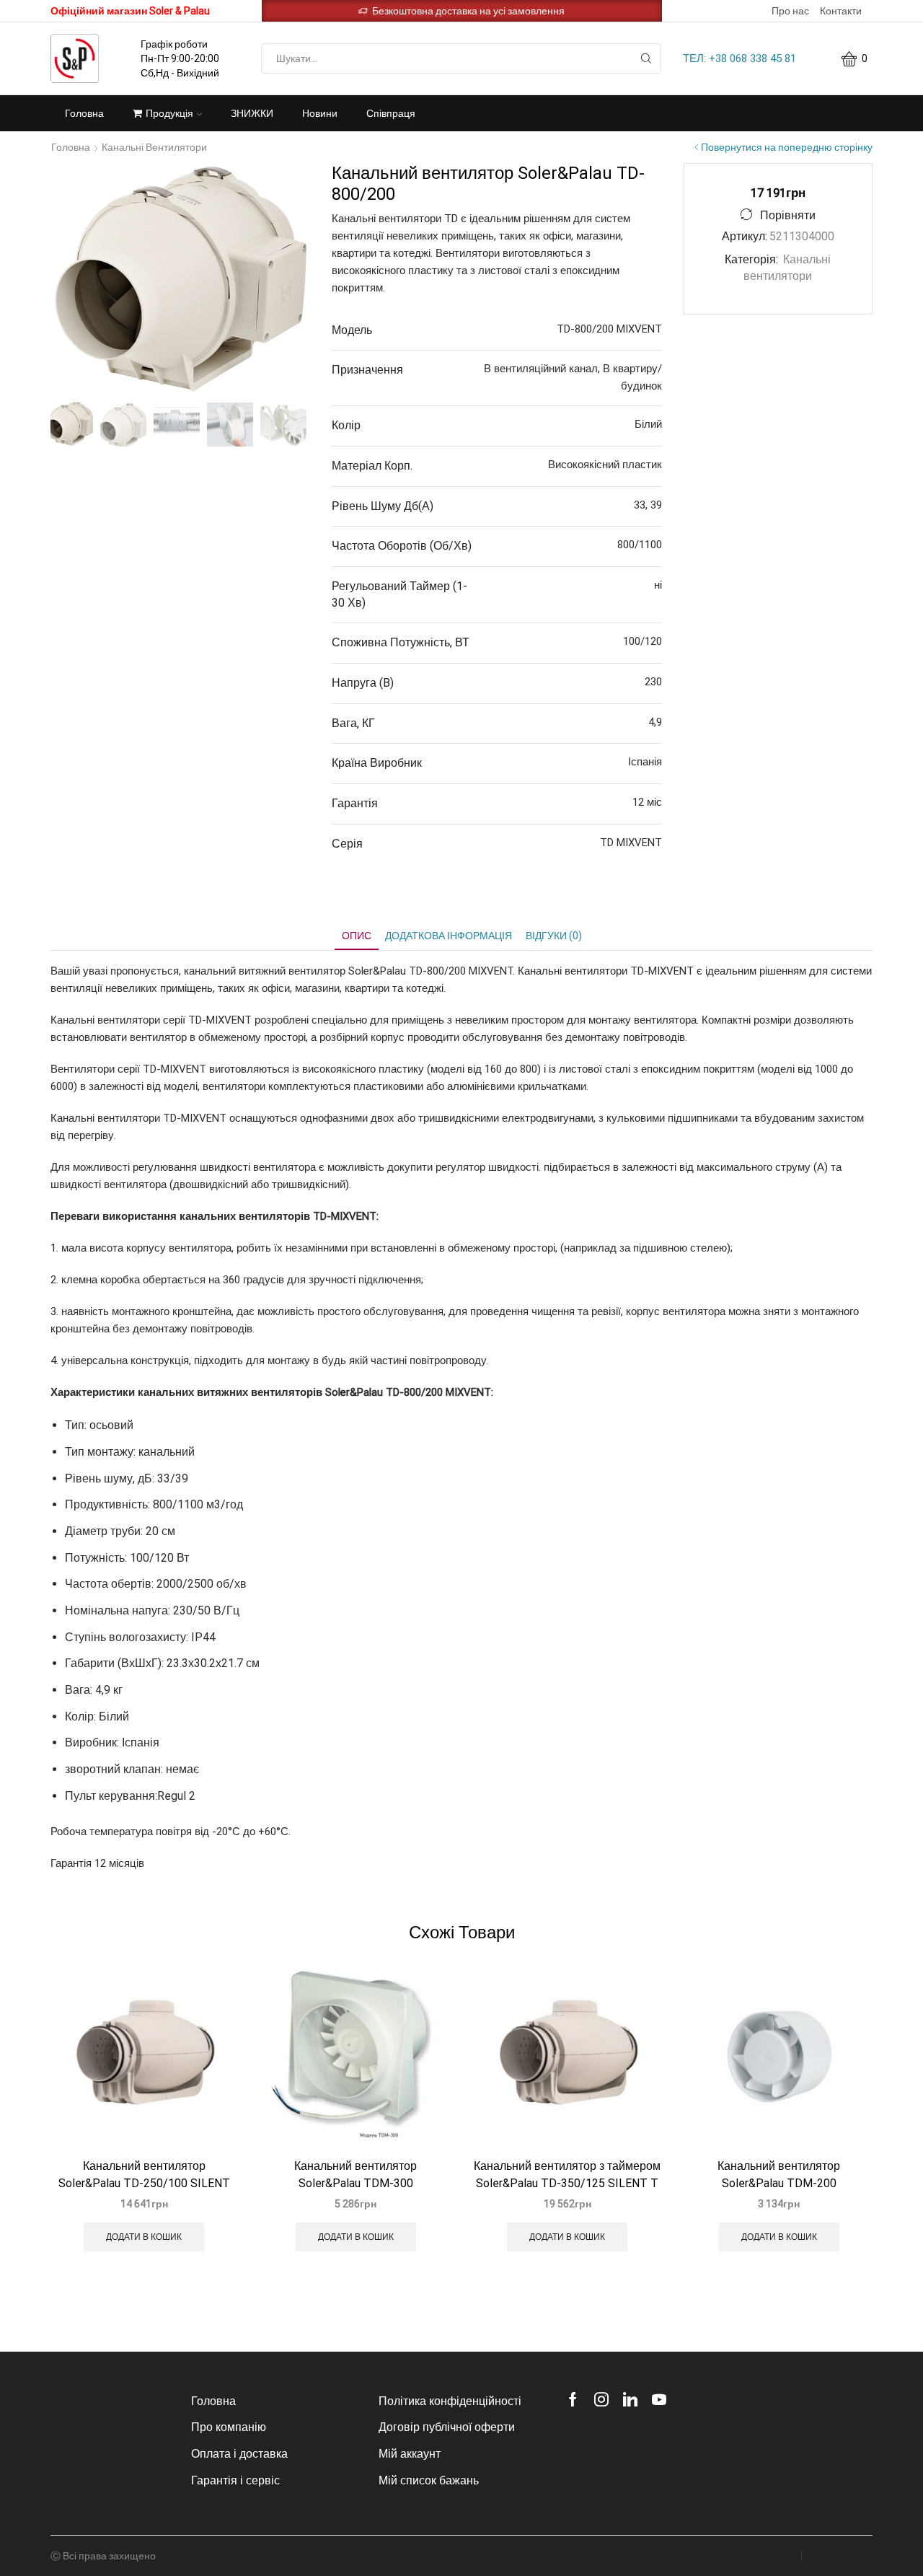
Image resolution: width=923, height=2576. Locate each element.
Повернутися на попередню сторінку (787, 147)
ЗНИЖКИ (252, 113)
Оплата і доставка (239, 2454)
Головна (84, 113)
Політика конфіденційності (450, 2401)
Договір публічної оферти (447, 2427)
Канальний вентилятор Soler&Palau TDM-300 (355, 2175)
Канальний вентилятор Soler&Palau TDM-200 (779, 2175)
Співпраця (391, 113)
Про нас (790, 11)
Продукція (169, 113)
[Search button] (646, 58)
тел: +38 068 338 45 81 (739, 58)
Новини (320, 113)
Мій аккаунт (410, 2454)
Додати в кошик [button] (144, 2237)
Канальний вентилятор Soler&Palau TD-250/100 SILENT (144, 2175)
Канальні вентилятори (154, 147)
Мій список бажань (429, 2480)
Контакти (841, 11)
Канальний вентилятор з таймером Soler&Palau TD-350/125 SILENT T (567, 2175)
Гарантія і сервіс (235, 2480)
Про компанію (229, 2427)
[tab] (357, 936)
